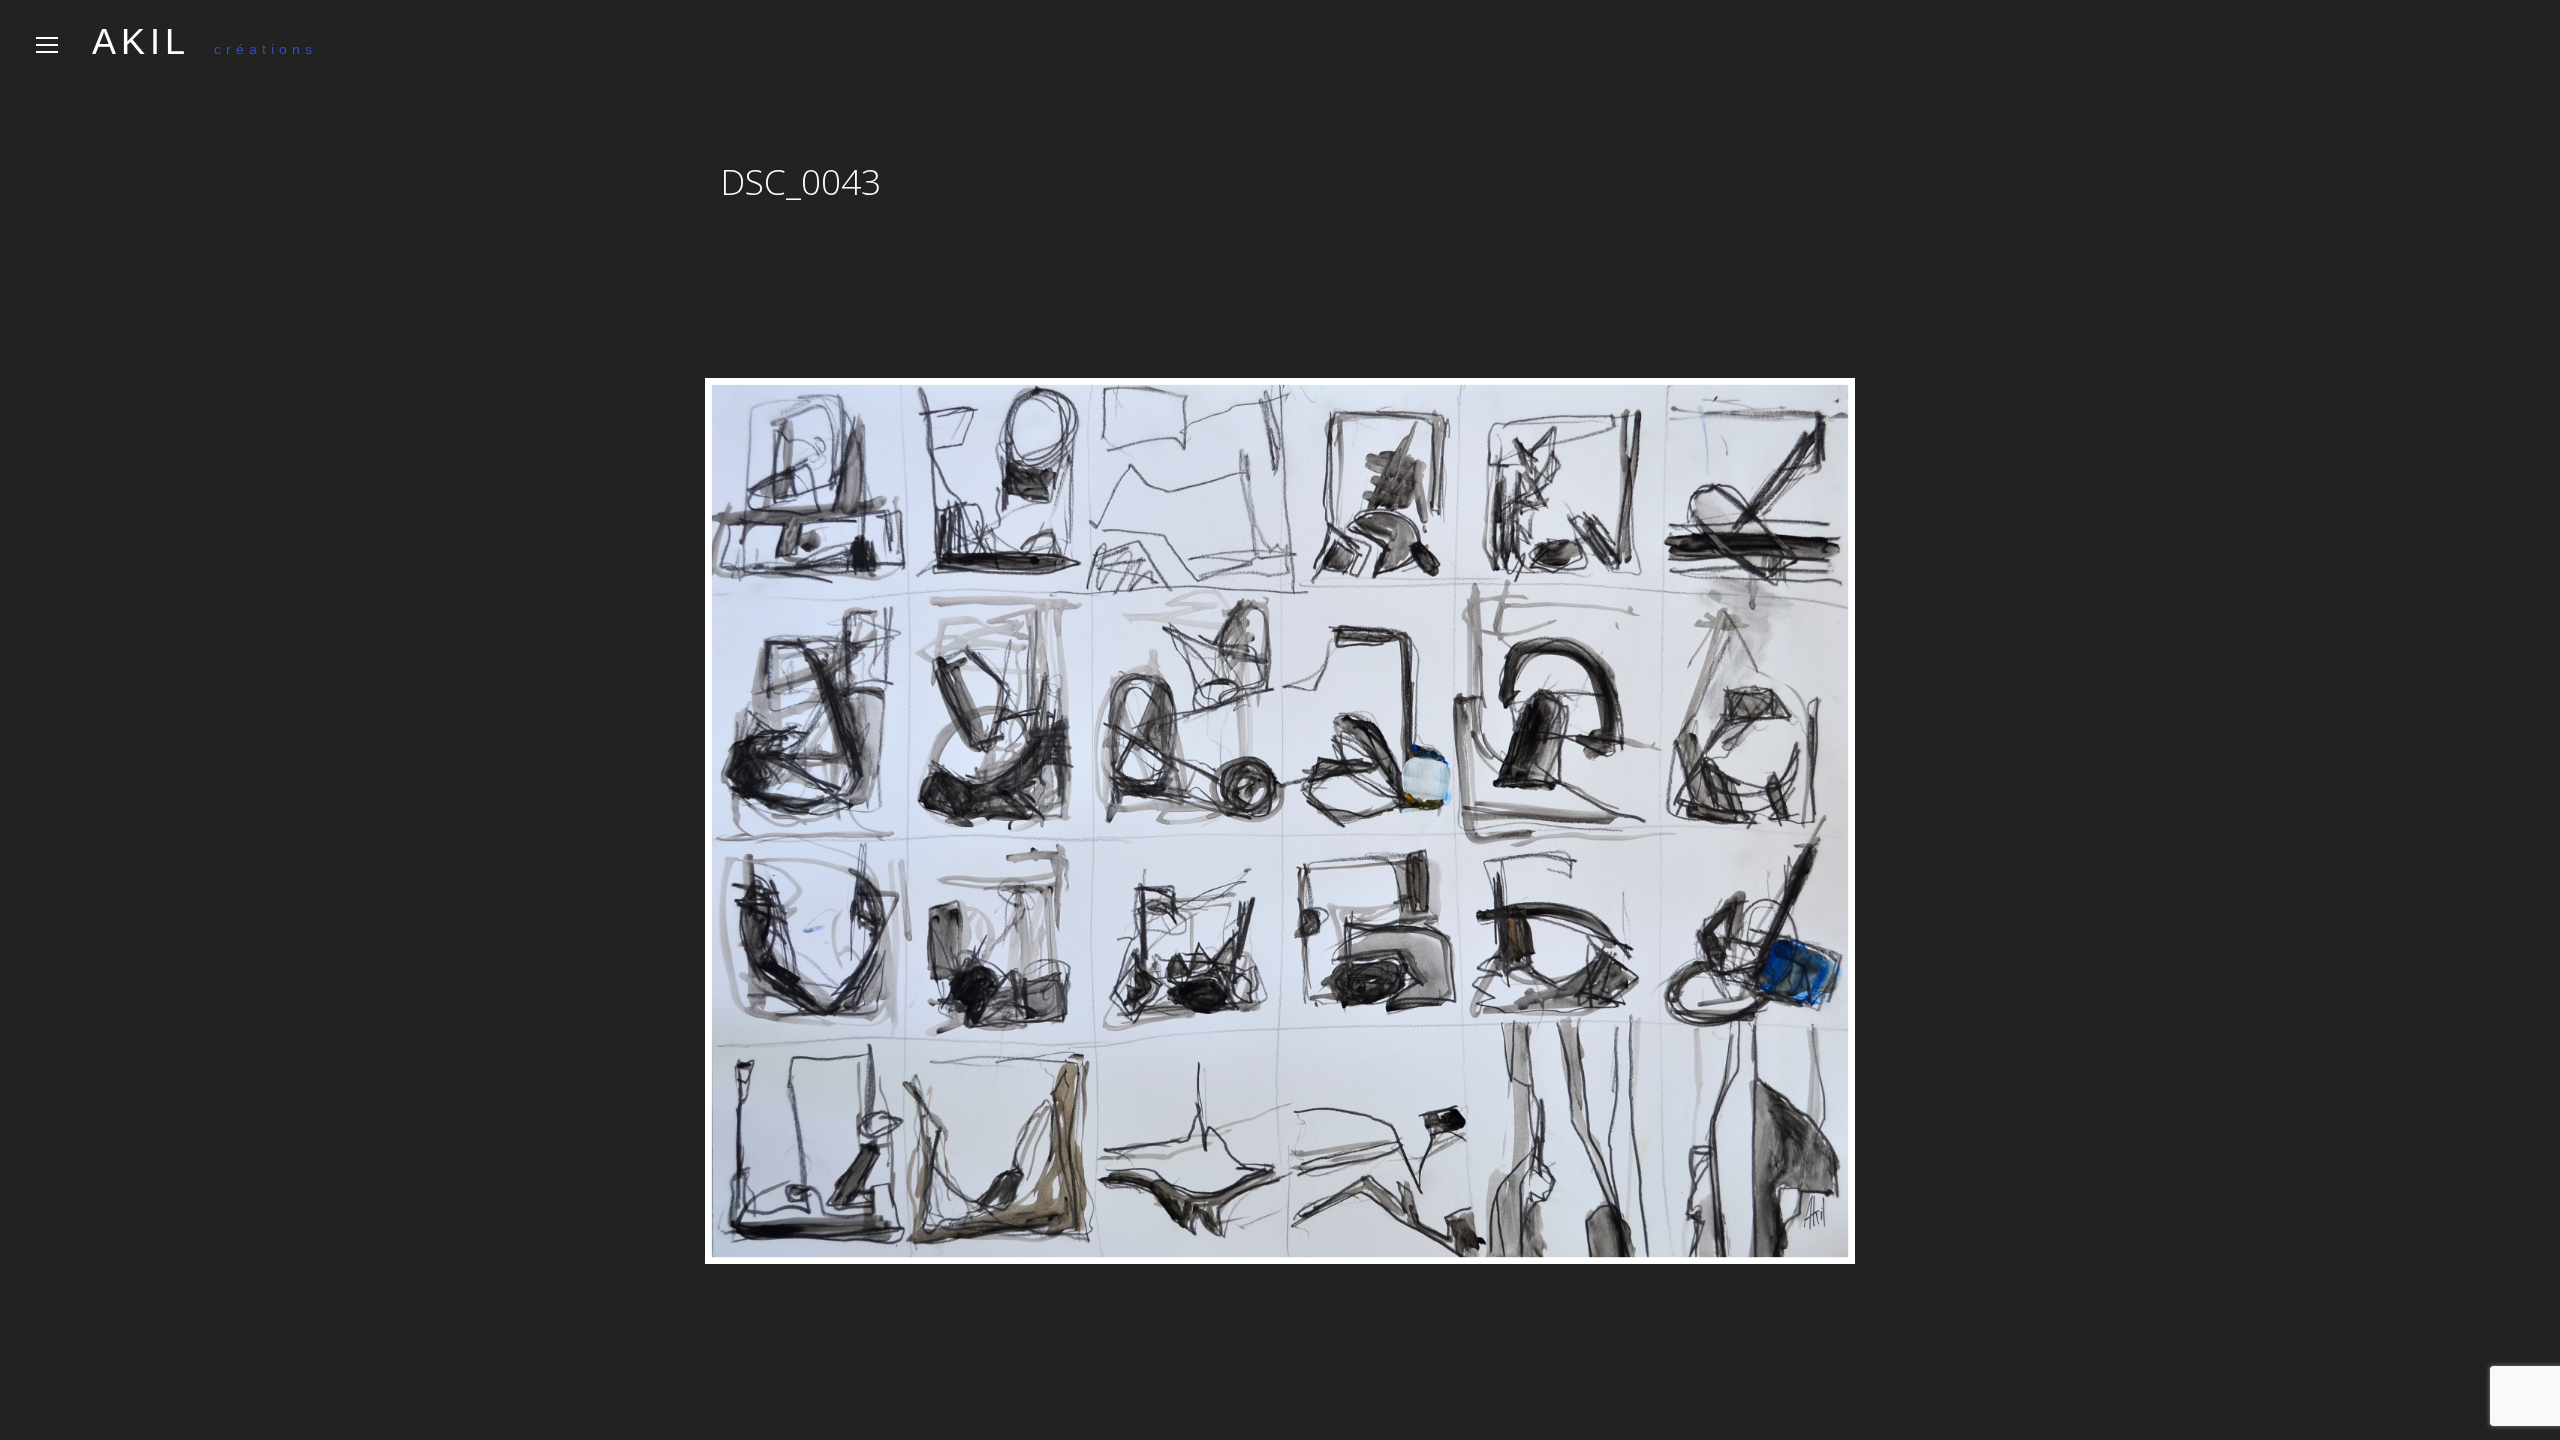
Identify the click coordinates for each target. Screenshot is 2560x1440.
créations (204, 49)
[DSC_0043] (1280, 821)
